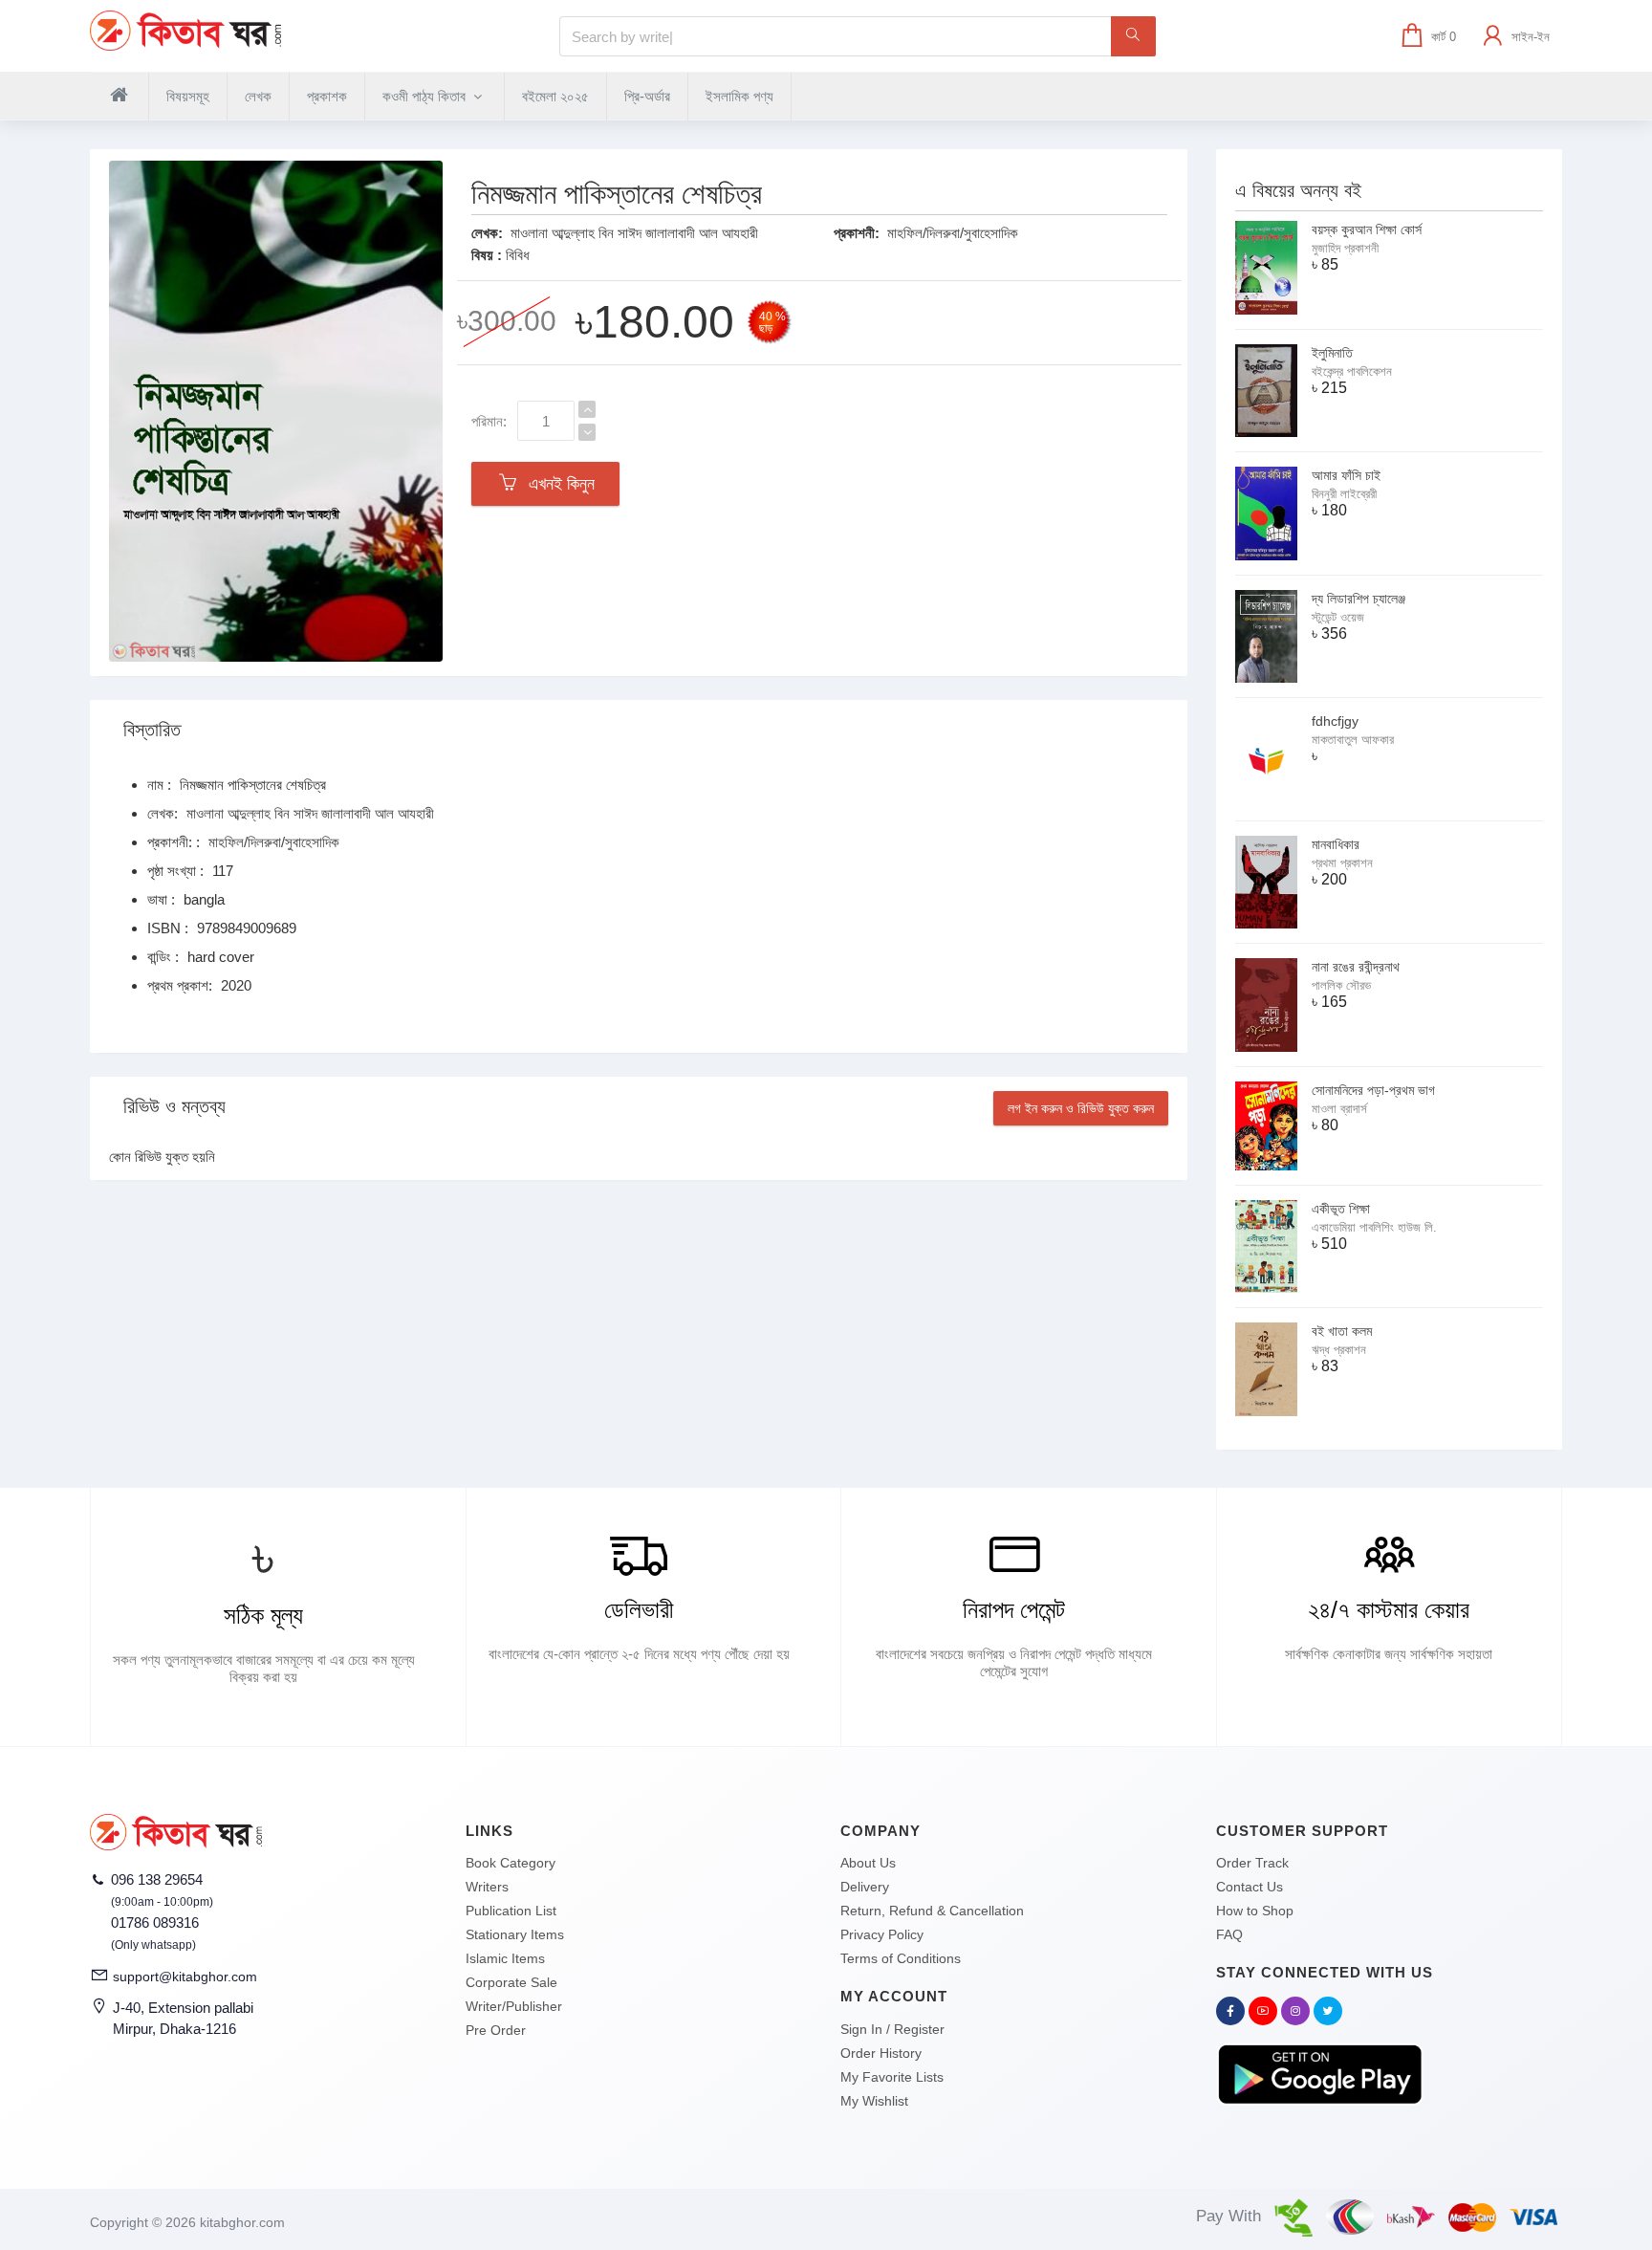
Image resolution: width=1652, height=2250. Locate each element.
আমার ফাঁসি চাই (1346, 475)
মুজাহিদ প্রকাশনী (1345, 248)
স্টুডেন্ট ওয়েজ (1338, 617)
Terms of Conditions (901, 1958)
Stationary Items (515, 1934)
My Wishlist (874, 2101)
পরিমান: (489, 421)
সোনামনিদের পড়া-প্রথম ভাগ (1373, 1090)
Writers (487, 1887)
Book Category (511, 1863)
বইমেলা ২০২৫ (555, 96)
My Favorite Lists (892, 2077)
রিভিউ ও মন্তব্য (174, 1106)
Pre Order (496, 2030)
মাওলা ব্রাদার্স (1339, 1109)
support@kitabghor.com (185, 1977)
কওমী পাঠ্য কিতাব (426, 96)
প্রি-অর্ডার (647, 96)
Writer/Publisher (514, 2006)
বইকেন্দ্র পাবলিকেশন (1352, 371)
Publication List (511, 1911)
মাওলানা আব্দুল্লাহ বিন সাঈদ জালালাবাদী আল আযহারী (634, 233)
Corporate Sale (511, 1982)
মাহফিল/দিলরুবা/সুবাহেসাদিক (953, 233)
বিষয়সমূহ (188, 96)
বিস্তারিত (152, 730)
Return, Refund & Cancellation (932, 1911)
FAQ (1229, 1934)
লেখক (258, 96)
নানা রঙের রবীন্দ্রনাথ (1356, 967)
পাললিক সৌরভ (1341, 985)
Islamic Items (505, 1958)
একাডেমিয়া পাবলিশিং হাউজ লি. (1374, 1227)
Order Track (1252, 1863)
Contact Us (1250, 1887)
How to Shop (1255, 1911)
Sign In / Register (892, 2029)
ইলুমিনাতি (1332, 353)
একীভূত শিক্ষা (1341, 1209)
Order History (881, 2053)
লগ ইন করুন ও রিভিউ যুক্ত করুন (1081, 1108)
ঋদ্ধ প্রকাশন (1339, 1350)
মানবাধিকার (1336, 844)
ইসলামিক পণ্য (739, 96)
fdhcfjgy (1335, 721)
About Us (868, 1863)
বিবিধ (518, 255)
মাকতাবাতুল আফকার (1353, 740)
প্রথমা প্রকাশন (1342, 863)
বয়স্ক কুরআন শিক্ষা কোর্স (1367, 229)
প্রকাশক (327, 96)
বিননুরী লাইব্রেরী (1344, 494)
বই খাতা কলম (1342, 1331)
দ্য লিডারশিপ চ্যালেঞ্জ (1359, 599)
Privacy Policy (882, 1934)
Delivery (865, 1887)
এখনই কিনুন (557, 484)
